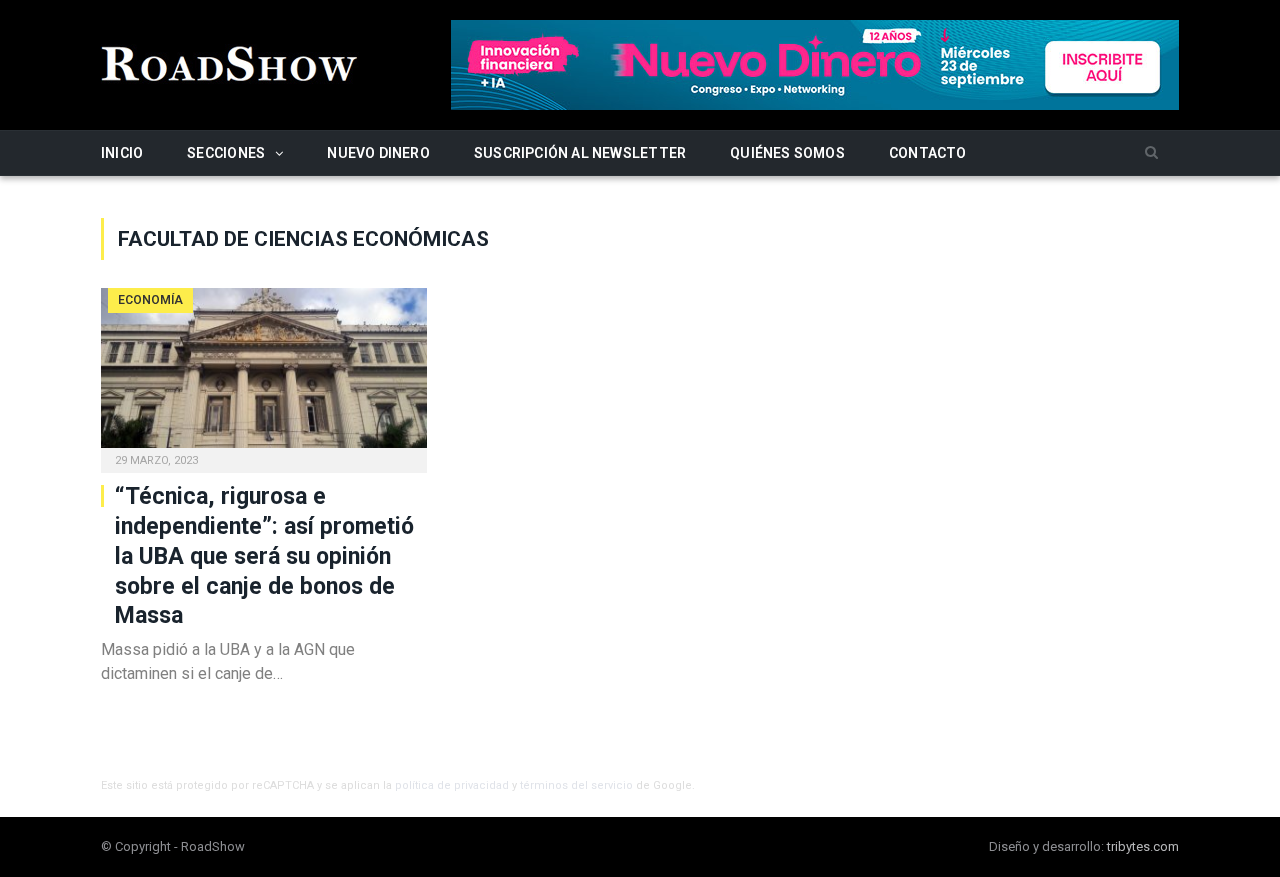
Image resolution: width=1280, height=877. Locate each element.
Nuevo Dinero (378, 153)
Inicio (122, 153)
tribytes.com (1143, 846)
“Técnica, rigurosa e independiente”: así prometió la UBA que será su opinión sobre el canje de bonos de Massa (264, 556)
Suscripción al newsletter (580, 153)
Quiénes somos (787, 153)
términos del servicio (576, 785)
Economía (150, 300)
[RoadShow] (230, 61)
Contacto (928, 153)
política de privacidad (452, 785)
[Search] (1151, 153)
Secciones (226, 153)
